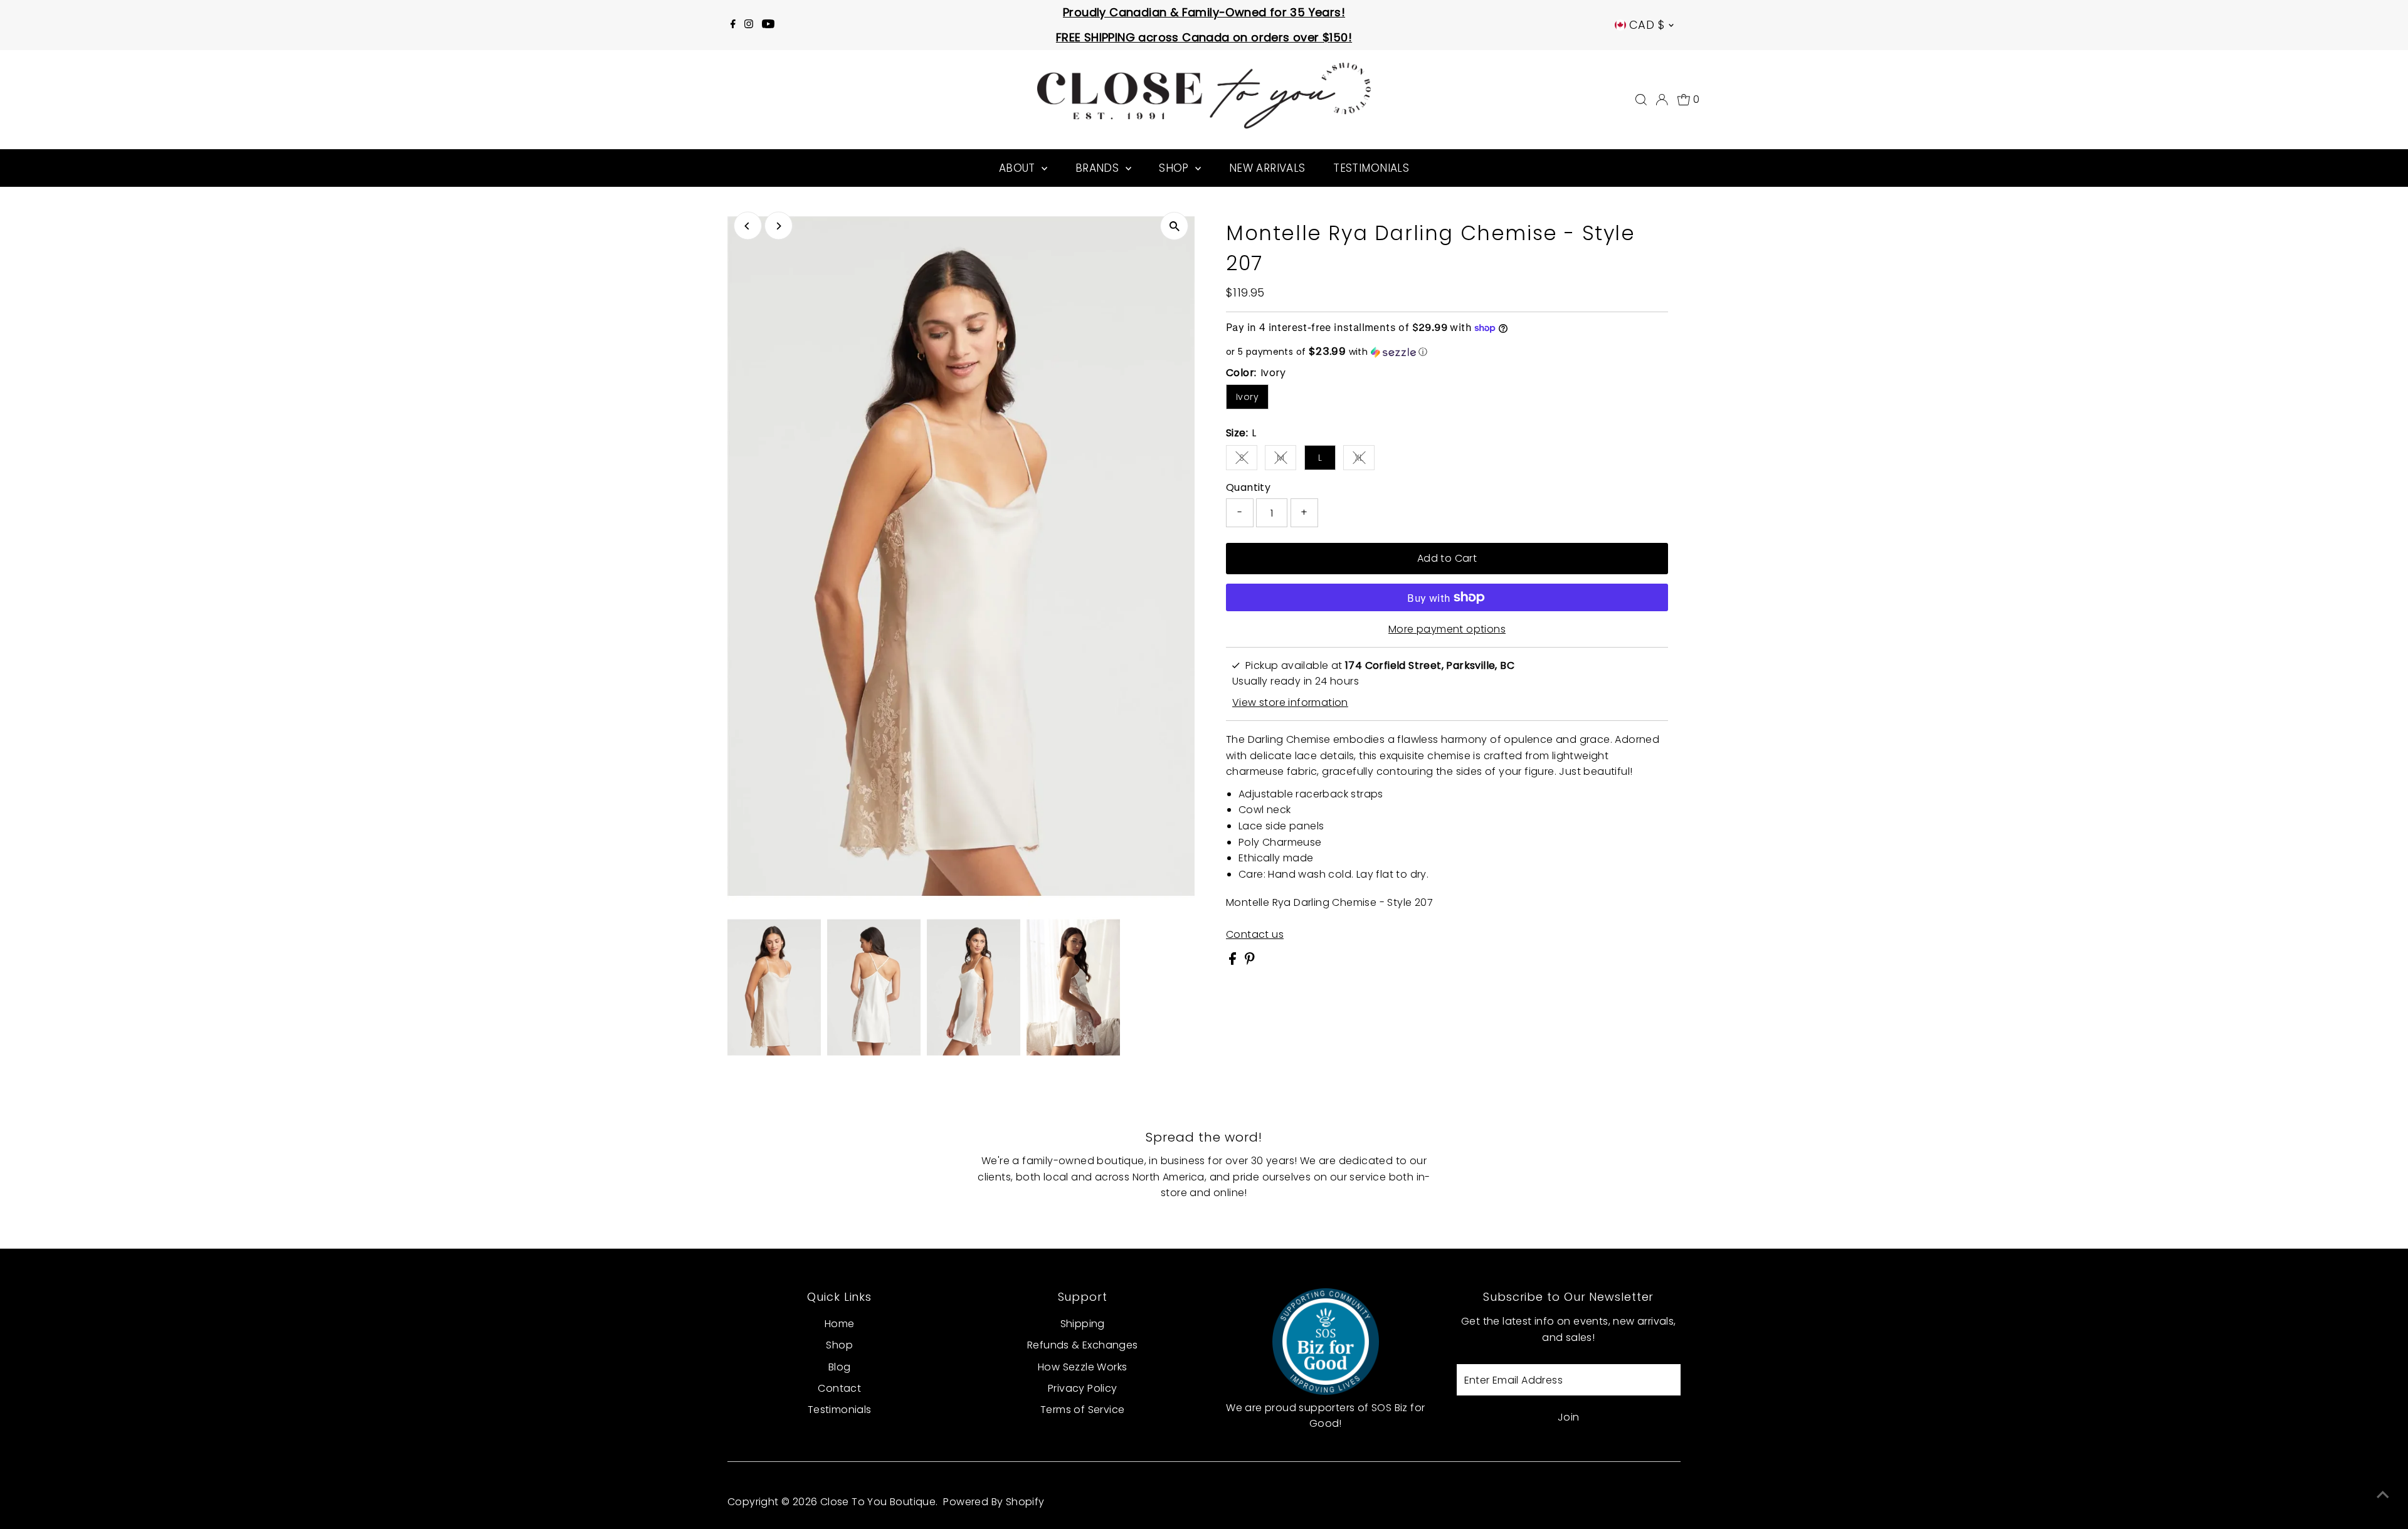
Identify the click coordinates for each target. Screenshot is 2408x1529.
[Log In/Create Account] (1662, 100)
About (1019, 168)
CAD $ (1647, 25)
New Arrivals (1267, 168)
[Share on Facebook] (1234, 961)
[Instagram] (749, 25)
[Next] (779, 226)
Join (1569, 1417)
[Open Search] (1641, 100)
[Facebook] (733, 25)
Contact (839, 1388)
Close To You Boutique (878, 1502)
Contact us (1255, 935)
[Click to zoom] (1174, 226)
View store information (1290, 703)
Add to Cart (1447, 558)
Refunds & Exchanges (1083, 1345)
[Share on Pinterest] (1250, 961)
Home (840, 1324)
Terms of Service (1082, 1410)
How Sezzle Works (1082, 1367)
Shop (1175, 168)
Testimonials (1371, 168)
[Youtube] (768, 25)
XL (1365, 460)
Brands (1099, 168)
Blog (840, 1367)
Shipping (1083, 1324)
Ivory (1247, 397)
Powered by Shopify (994, 1502)
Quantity (1248, 487)
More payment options (1447, 629)
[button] (1447, 352)
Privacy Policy (1083, 1388)
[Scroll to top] (2383, 1495)
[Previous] (748, 226)
